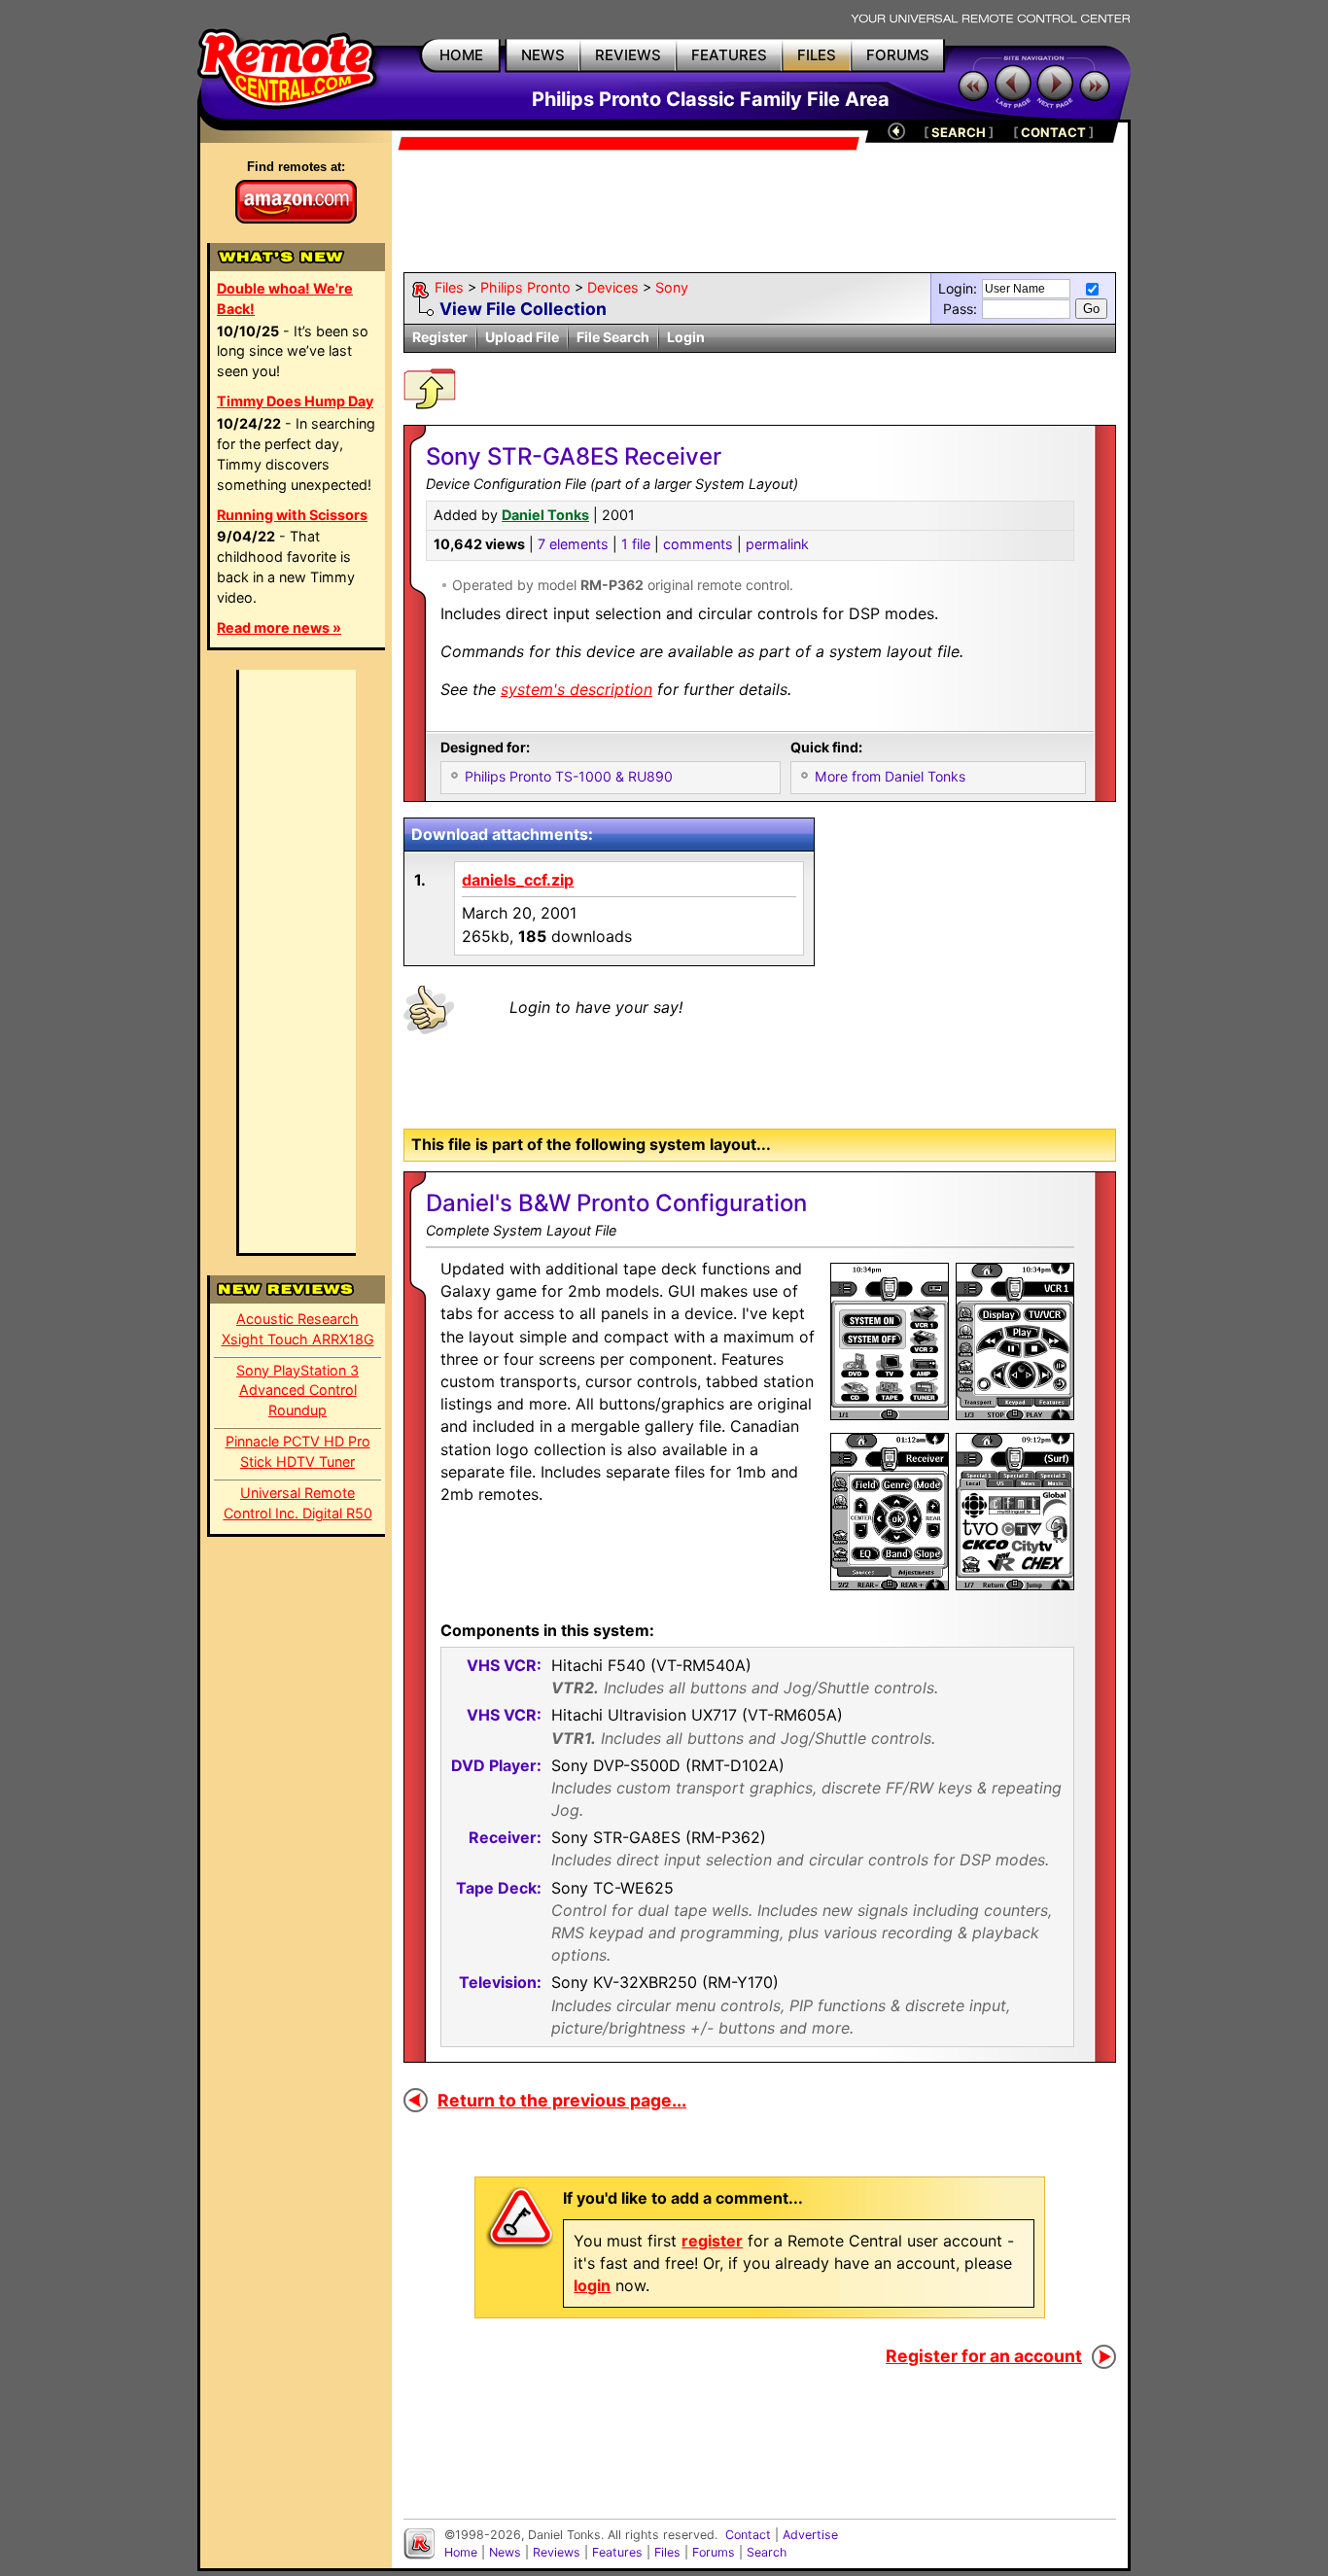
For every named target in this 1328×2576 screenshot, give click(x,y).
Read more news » (279, 627)
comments (698, 544)
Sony (672, 287)
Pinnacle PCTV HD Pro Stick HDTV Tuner (298, 1451)
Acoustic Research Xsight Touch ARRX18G (298, 1329)
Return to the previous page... (562, 2100)
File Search (613, 337)
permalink (777, 544)
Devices (613, 287)
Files (449, 287)
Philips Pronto (525, 287)
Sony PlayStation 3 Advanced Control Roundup (297, 1391)
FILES (817, 55)
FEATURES (729, 55)
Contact (748, 2535)
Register (440, 337)
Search (767, 2552)
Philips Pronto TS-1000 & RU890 (569, 776)
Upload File (522, 337)
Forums (714, 2552)
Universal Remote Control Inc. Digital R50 (298, 1503)
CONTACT (1053, 132)
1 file (636, 544)
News (505, 2552)
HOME (461, 55)
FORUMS (898, 55)
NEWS (543, 55)
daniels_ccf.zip (518, 880)
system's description (577, 689)
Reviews (557, 2552)
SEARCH (959, 132)
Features (617, 2552)
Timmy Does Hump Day (295, 401)
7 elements (573, 544)
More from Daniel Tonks (890, 776)
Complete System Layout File (521, 1230)
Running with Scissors (292, 515)
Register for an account (984, 2356)
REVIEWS (628, 55)
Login (686, 337)
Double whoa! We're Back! (285, 298)
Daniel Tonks (545, 515)
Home (461, 2552)
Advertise (810, 2535)
